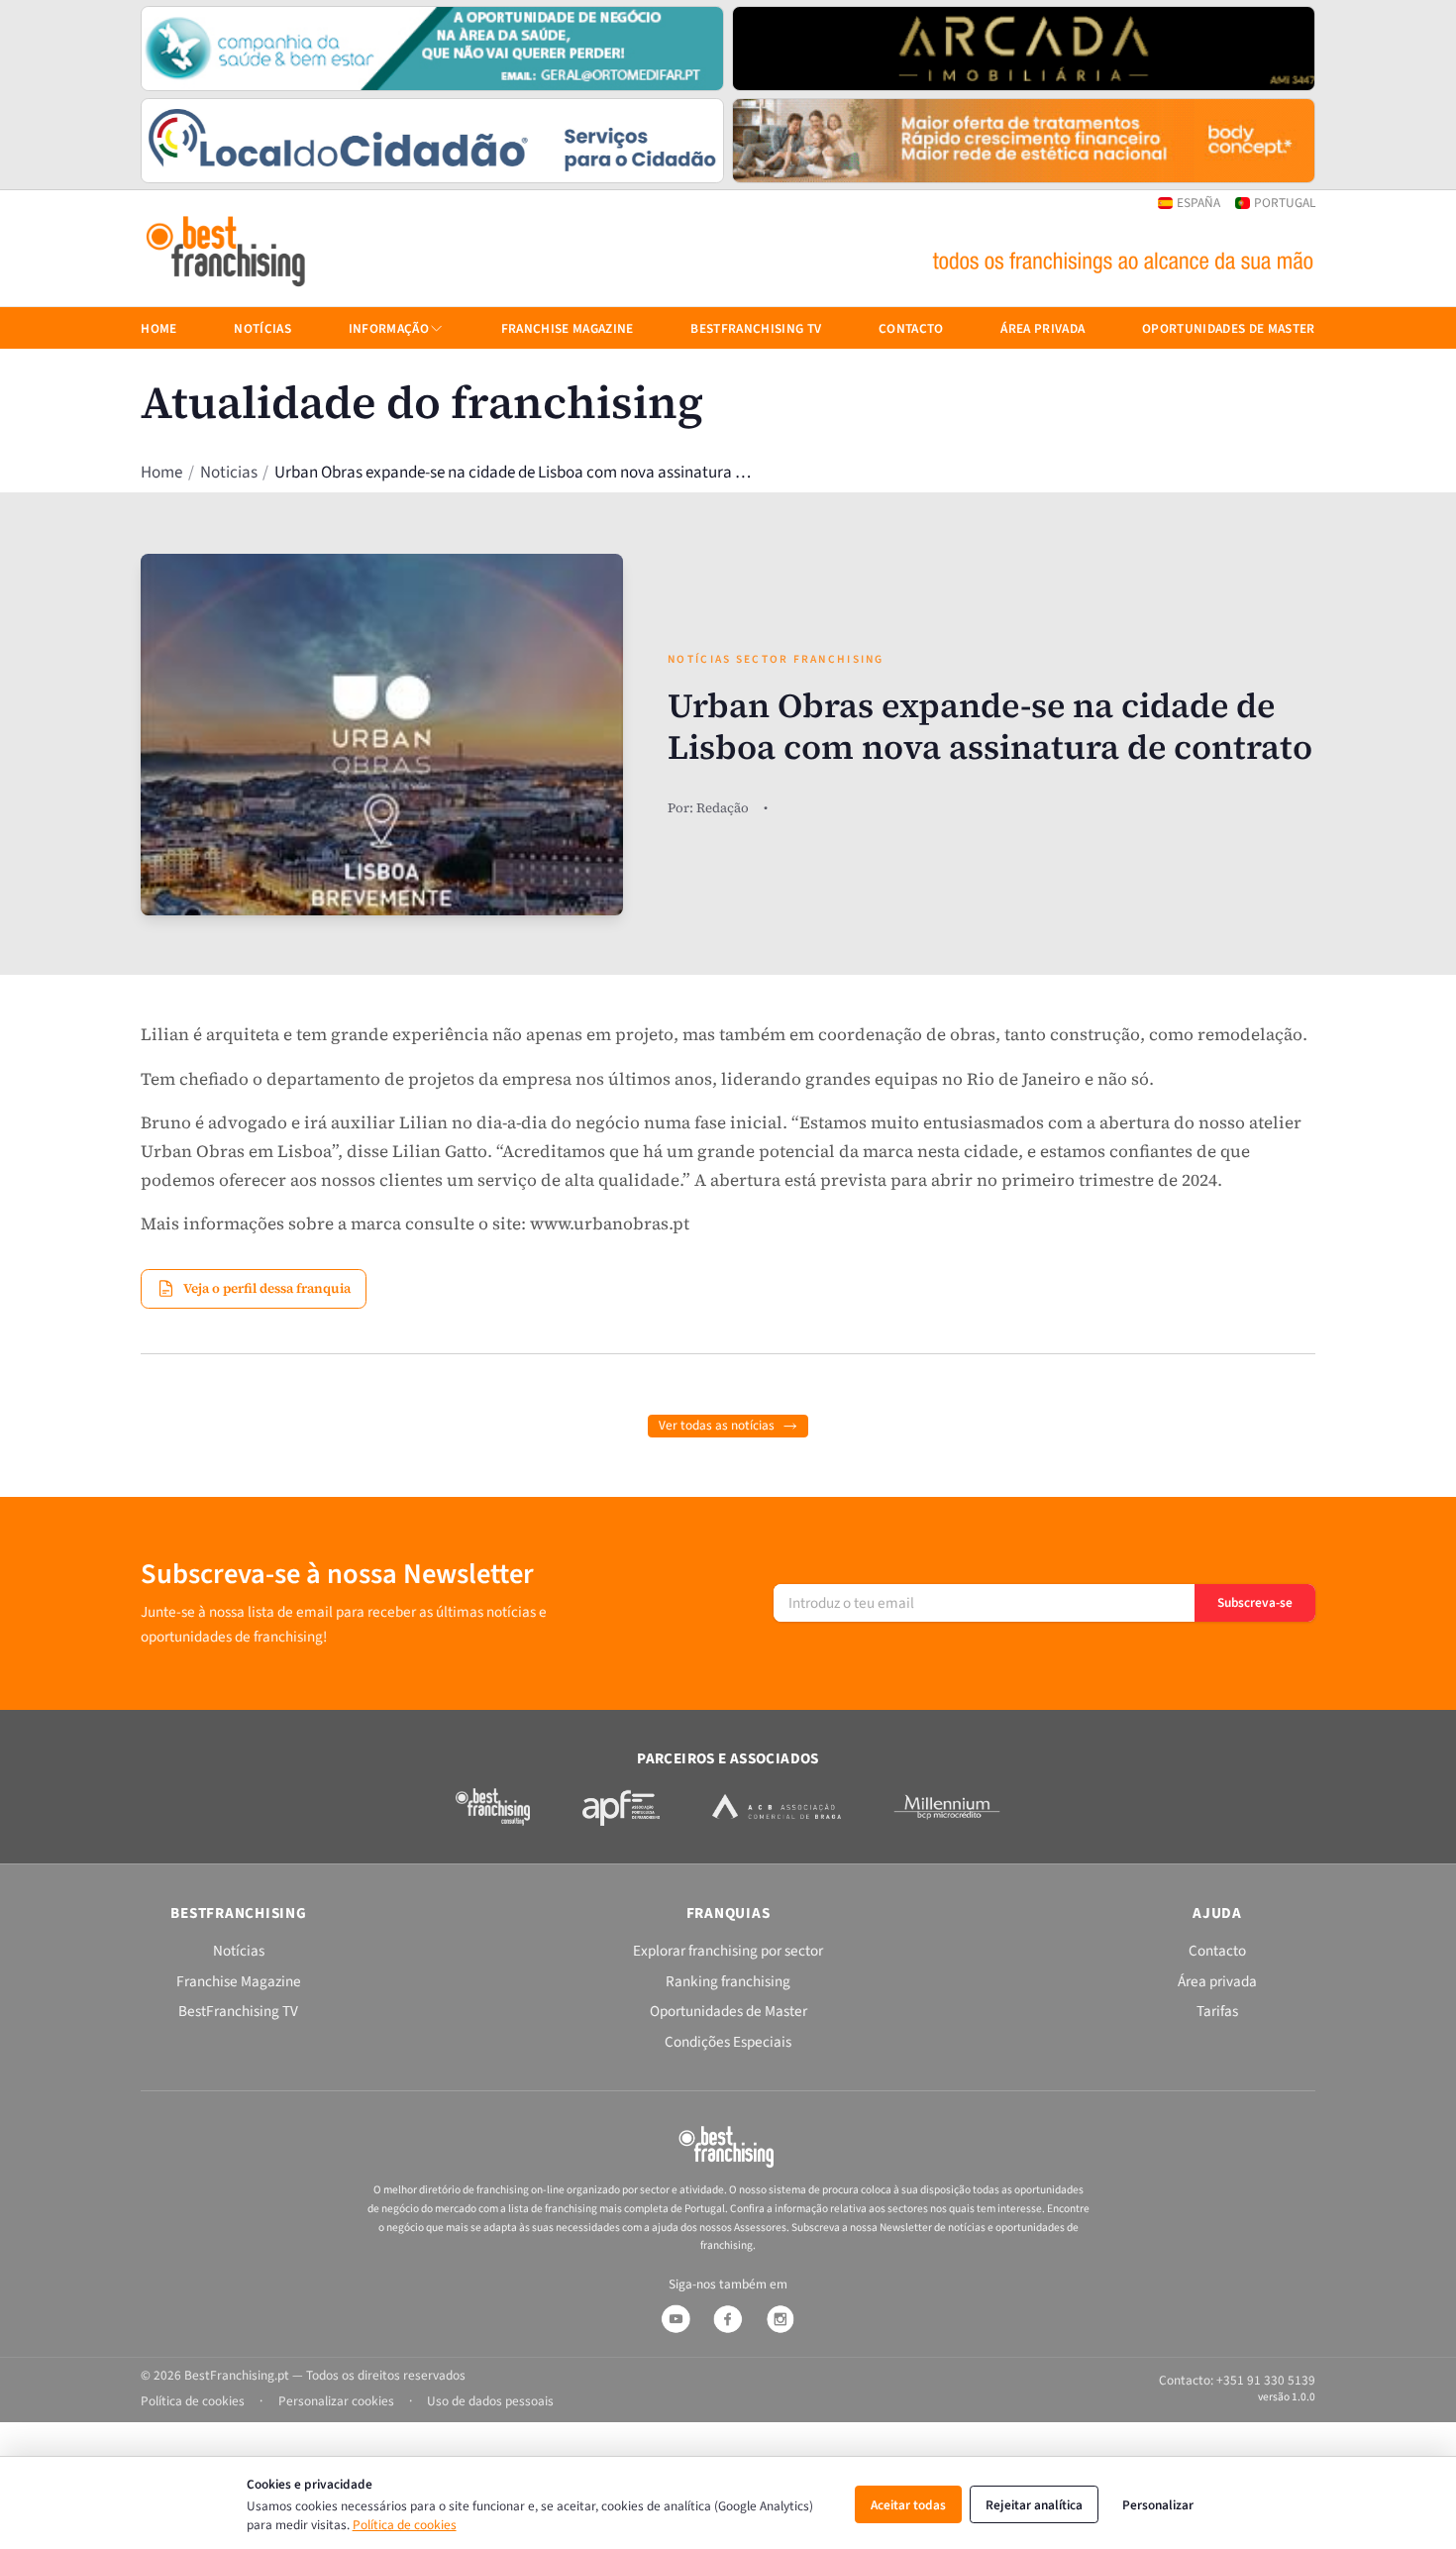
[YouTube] (676, 2319)
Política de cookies (405, 2525)
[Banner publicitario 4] (1024, 141)
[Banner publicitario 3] (432, 141)
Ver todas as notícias (717, 1425)
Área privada (1042, 328)
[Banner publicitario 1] (432, 49)
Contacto (911, 328)
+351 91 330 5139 (1266, 2380)
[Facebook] (728, 2319)
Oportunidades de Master (1229, 328)
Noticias (229, 473)
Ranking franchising (728, 1981)
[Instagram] (780, 2319)
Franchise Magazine (568, 328)
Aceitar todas (908, 2505)
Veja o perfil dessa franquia (267, 1288)
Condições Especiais (728, 2042)
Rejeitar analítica (1034, 2505)
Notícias (262, 328)
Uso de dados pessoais (490, 2401)
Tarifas (1217, 2011)
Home (161, 473)
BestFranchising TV (756, 328)
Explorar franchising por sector (728, 1951)
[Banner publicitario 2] (1024, 49)
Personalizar (1158, 2505)
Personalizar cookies (336, 2401)
